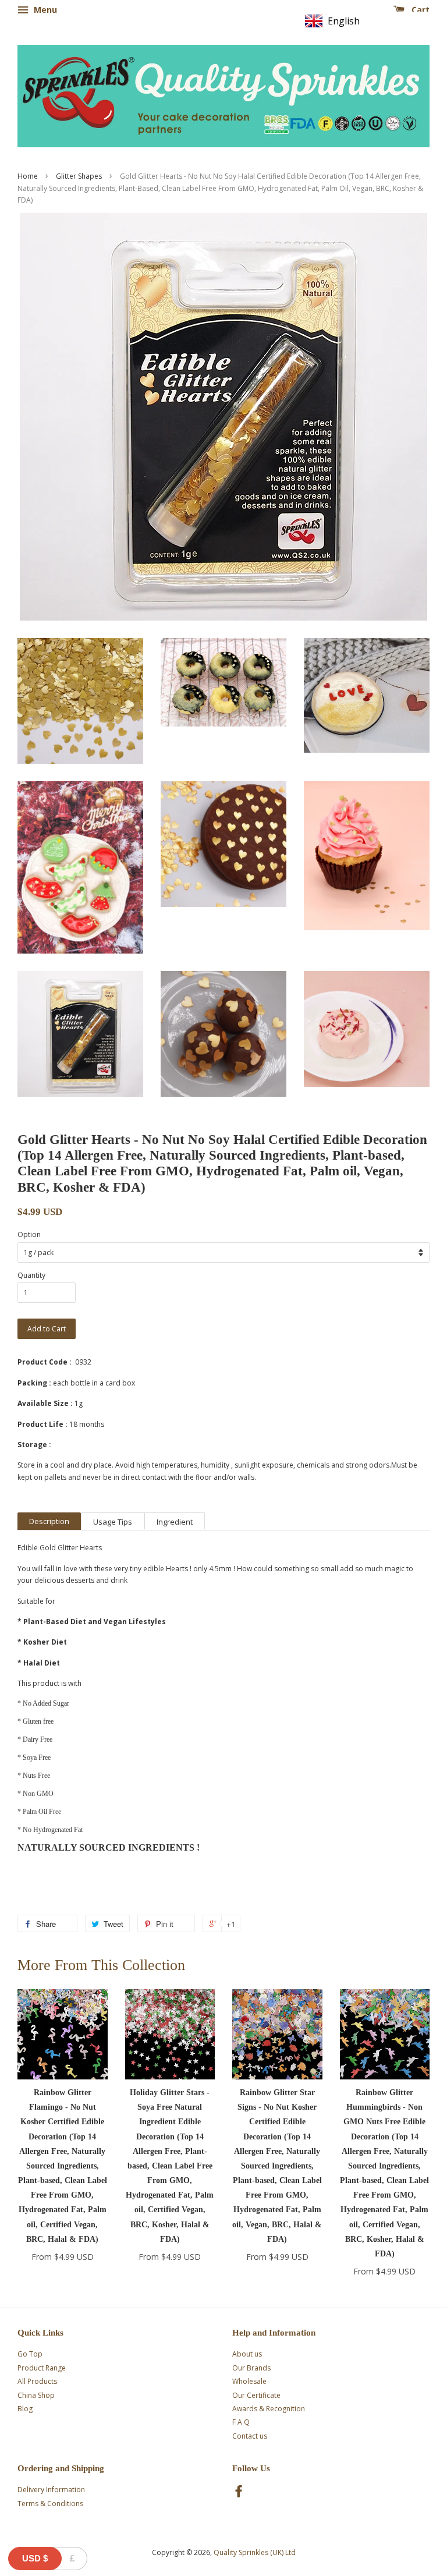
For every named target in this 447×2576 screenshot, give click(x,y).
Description (49, 1521)
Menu (44, 10)
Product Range (42, 2368)
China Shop (36, 2395)
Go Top (30, 2354)
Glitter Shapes (79, 176)
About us (247, 2354)
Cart (419, 10)
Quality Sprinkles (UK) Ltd (255, 2552)
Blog (25, 2409)
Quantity (31, 1275)
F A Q (241, 2422)
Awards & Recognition (269, 2409)
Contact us (250, 2436)
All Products (37, 2381)
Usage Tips (113, 1522)
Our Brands (251, 2368)
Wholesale (249, 2381)
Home (28, 176)
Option (29, 1234)
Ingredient (175, 1522)
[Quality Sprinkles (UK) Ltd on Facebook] (239, 2494)
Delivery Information (51, 2490)
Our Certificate (256, 2395)
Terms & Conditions (50, 2504)
